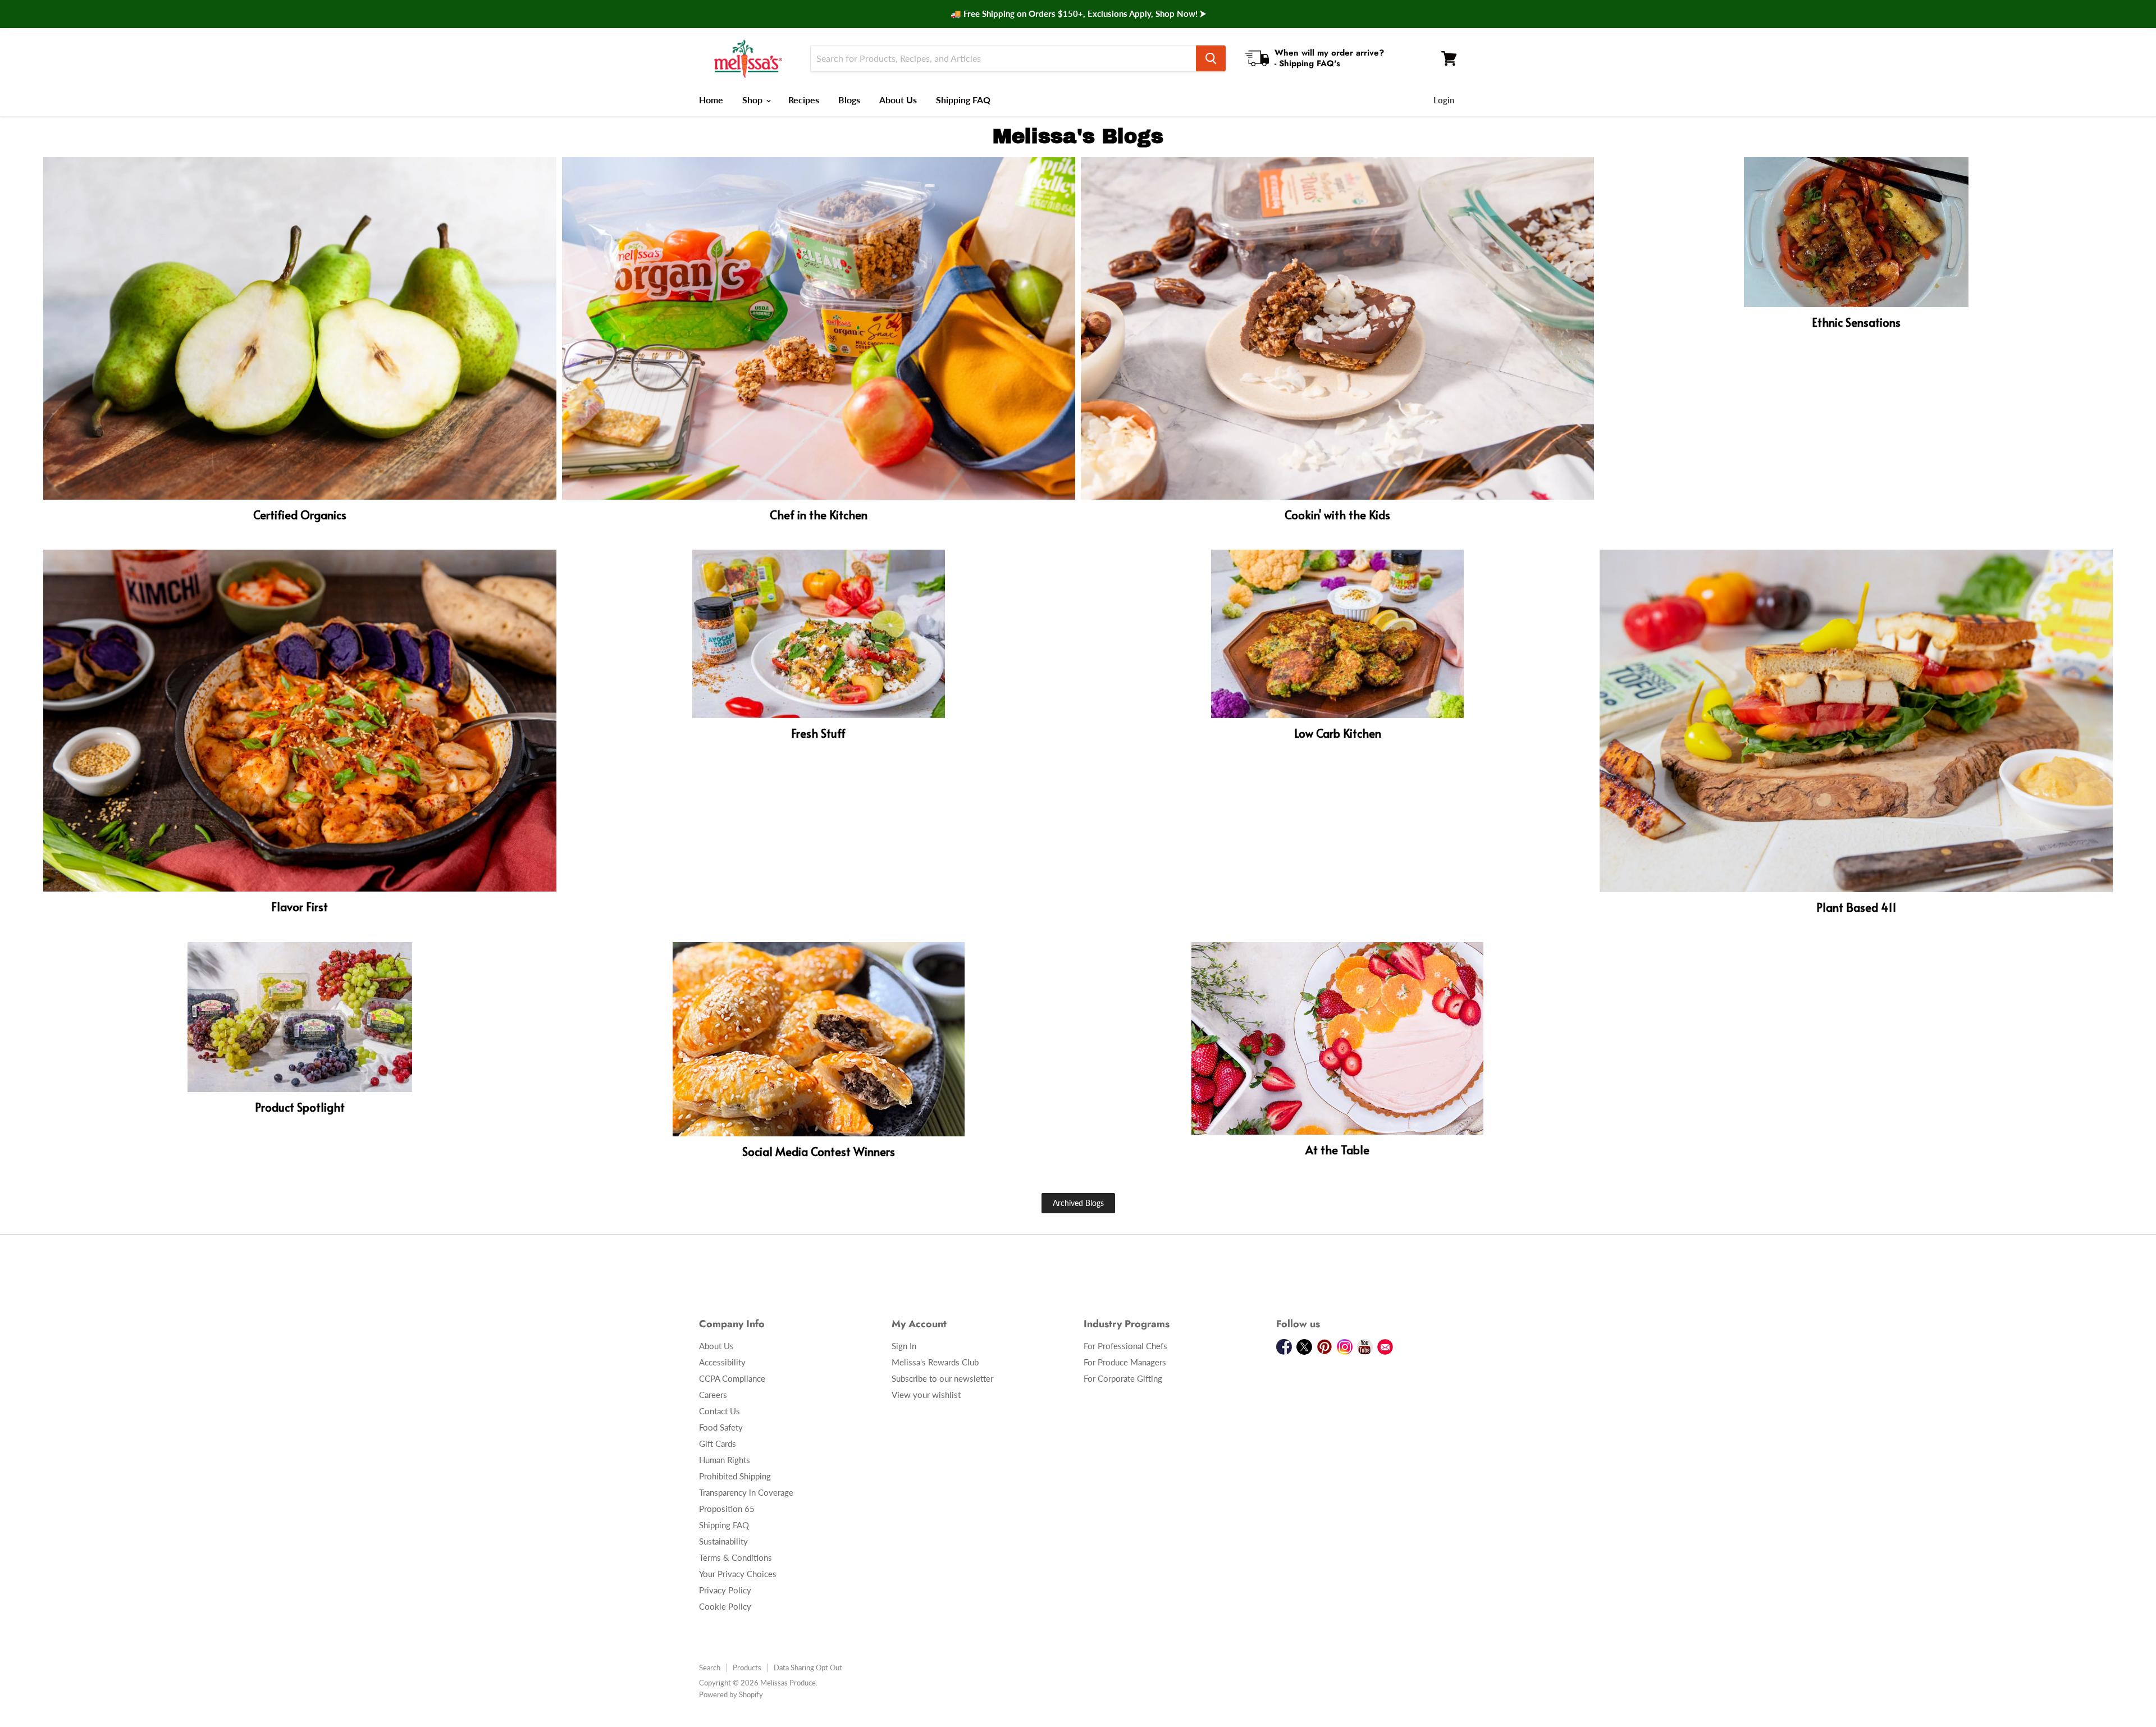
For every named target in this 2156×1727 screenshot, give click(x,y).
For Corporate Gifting (1123, 1378)
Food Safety (721, 1427)
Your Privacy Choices (738, 1574)
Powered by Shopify (731, 1694)
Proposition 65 (727, 1509)
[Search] (1211, 58)
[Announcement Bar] (1078, 14)
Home (711, 100)
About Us (898, 100)
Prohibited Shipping (735, 1476)
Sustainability (723, 1541)
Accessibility (722, 1362)
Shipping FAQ (963, 100)
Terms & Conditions (736, 1557)
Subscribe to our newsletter (942, 1378)
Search (710, 1667)
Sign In (904, 1346)
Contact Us (720, 1411)
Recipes (804, 100)
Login (1444, 100)
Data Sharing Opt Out (808, 1667)
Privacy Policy (725, 1590)
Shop (753, 100)
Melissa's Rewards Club (935, 1362)
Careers (713, 1395)
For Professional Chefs (1125, 1346)
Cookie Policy (725, 1606)
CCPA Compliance (732, 1378)
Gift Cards (718, 1443)
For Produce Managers (1125, 1362)
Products (747, 1667)
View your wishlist (926, 1395)
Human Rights (725, 1460)
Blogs (849, 100)
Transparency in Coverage (746, 1492)
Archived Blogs (1078, 1203)
